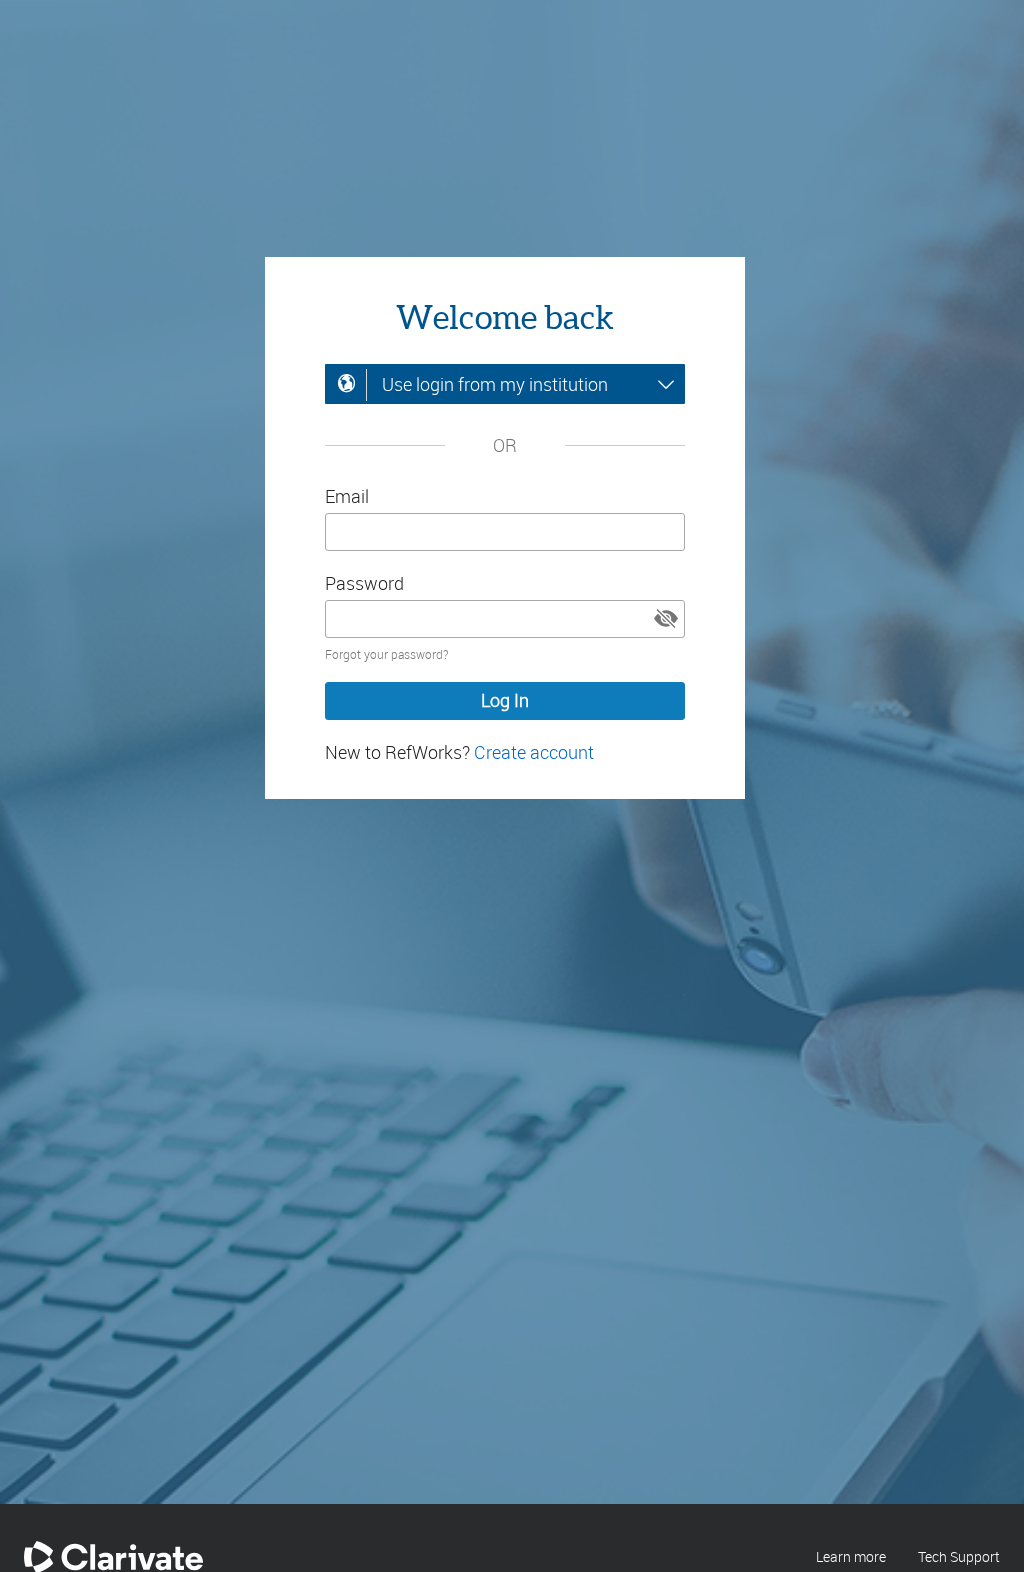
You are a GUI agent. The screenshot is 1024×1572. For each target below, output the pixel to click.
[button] (666, 619)
